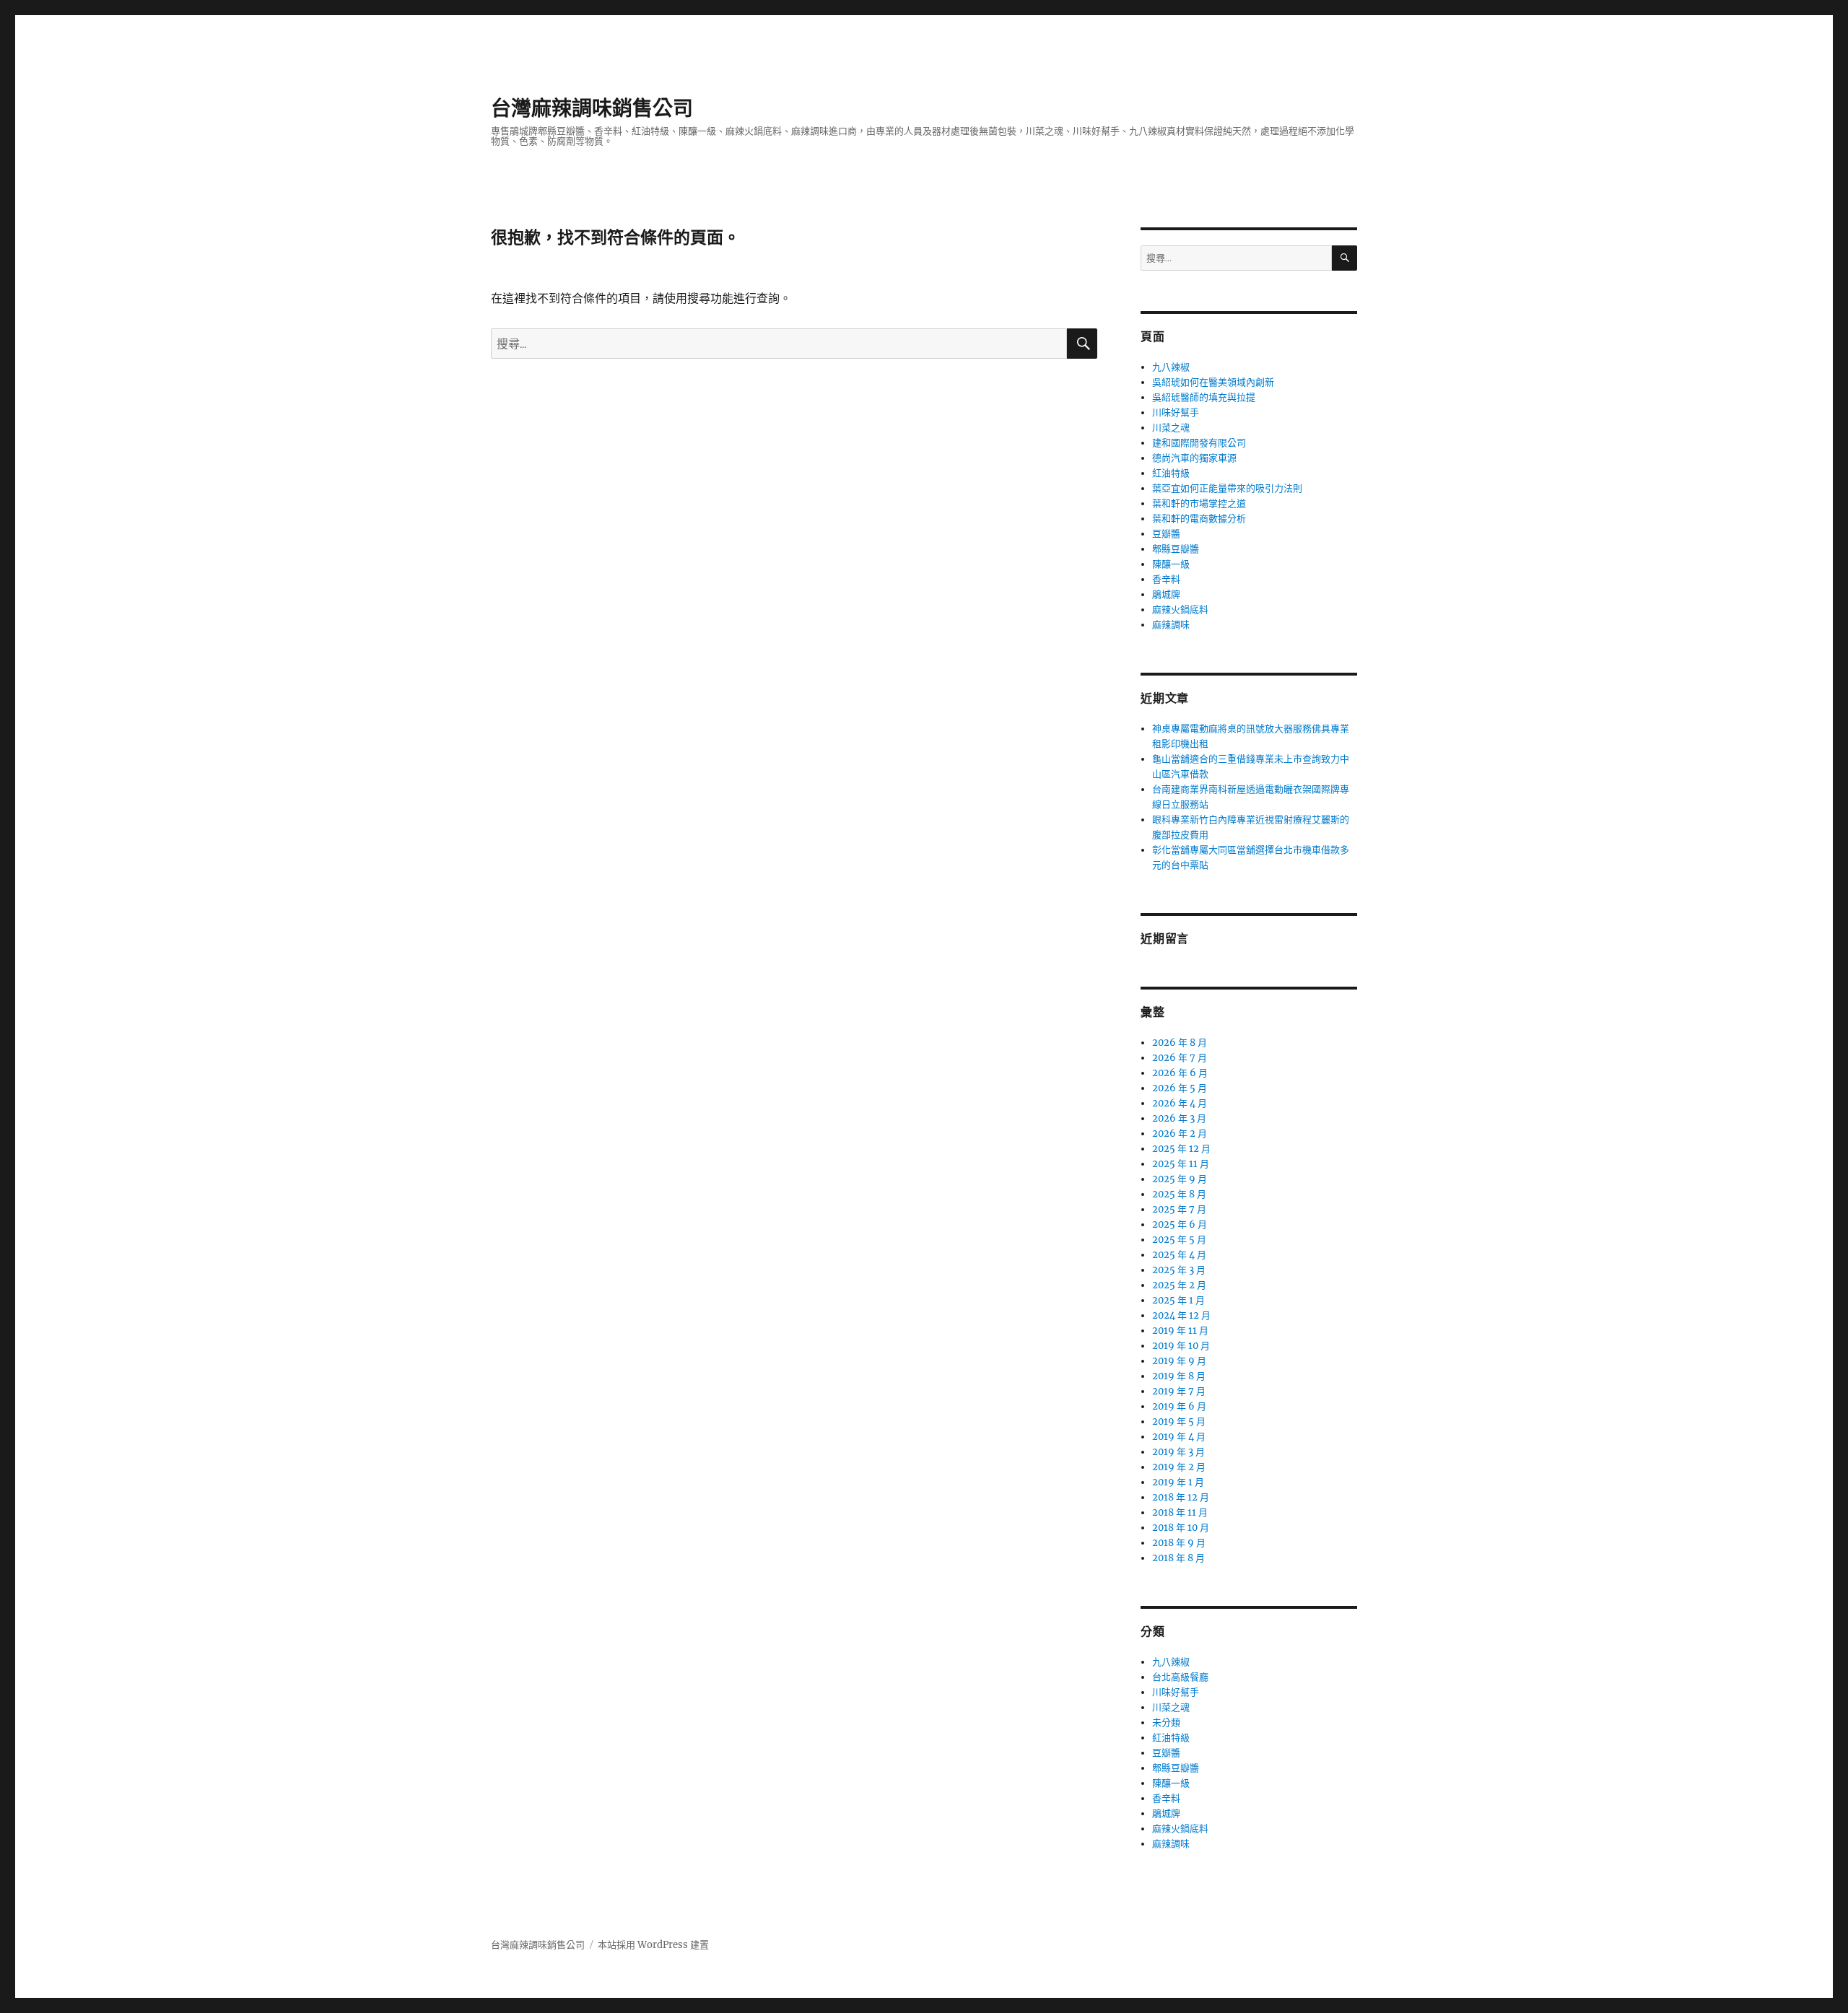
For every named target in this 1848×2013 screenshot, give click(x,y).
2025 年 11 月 (1181, 1164)
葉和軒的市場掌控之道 (1199, 503)
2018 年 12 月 (1181, 1497)
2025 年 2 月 (1179, 1285)
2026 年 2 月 (1180, 1134)
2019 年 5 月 (1179, 1422)
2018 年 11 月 (1180, 1512)
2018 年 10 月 (1181, 1528)
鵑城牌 (1166, 594)
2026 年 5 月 (1180, 1088)
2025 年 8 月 (1179, 1194)
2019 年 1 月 (1178, 1482)
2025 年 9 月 (1180, 1179)
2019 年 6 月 (1179, 1406)
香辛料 (1166, 579)
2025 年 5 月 (1179, 1240)
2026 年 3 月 (1179, 1118)
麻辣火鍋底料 (1180, 610)
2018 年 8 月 (1178, 1558)
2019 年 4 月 (1179, 1437)
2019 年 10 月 (1181, 1346)
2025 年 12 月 (1181, 1149)
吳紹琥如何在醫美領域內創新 (1213, 382)
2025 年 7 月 (1179, 1209)
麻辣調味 (1171, 625)
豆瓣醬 (1166, 534)
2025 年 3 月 (1179, 1270)
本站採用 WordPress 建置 (653, 1945)
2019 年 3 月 (1178, 1452)
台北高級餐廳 (1180, 1677)
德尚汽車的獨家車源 (1194, 458)
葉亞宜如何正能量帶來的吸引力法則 (1227, 488)
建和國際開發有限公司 (1199, 443)
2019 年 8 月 (1179, 1376)
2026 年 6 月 (1180, 1073)
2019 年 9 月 (1179, 1361)
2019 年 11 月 (1180, 1331)
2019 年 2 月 (1179, 1467)
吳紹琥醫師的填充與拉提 (1204, 397)
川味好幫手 (1176, 412)
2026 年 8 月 (1180, 1043)
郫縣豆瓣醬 (1176, 549)
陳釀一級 (1171, 564)
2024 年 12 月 (1181, 1315)
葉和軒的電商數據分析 (1199, 519)
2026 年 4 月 (1180, 1103)
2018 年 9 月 (1179, 1543)
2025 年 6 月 (1180, 1224)
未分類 (1166, 1722)
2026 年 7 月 (1180, 1058)
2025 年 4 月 (1179, 1255)
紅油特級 (1171, 473)
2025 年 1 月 (1178, 1300)
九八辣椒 (1171, 367)
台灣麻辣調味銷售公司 (592, 108)
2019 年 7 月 (1179, 1391)
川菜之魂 (1171, 428)
